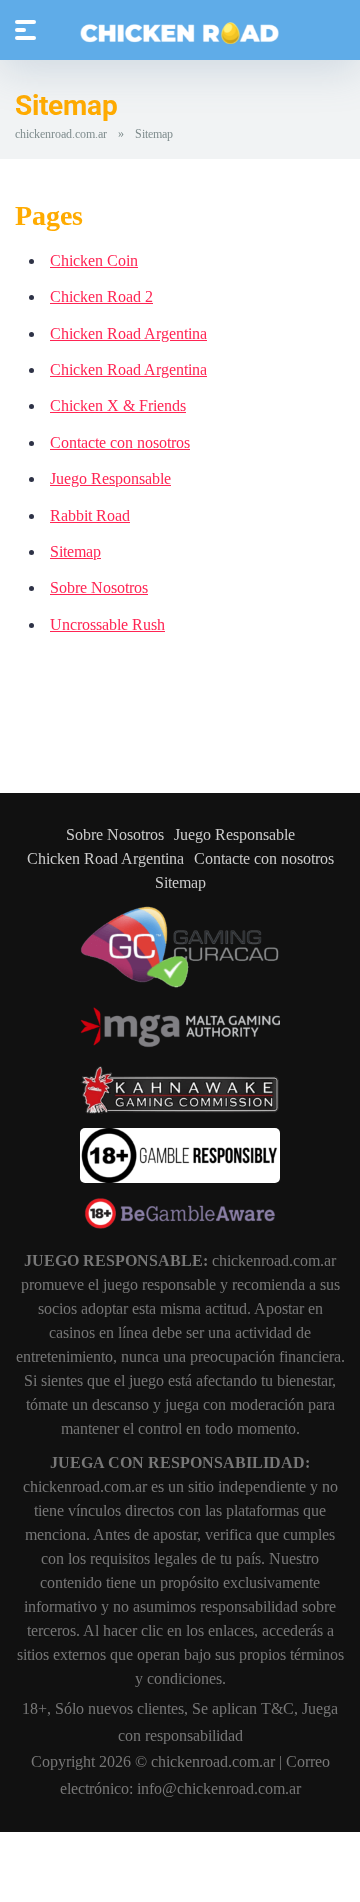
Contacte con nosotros (120, 442)
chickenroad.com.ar (61, 134)
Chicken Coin (94, 260)
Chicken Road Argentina (128, 333)
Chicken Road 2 (101, 296)
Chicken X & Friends (118, 405)
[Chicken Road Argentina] (180, 33)
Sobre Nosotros (99, 587)
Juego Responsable (110, 478)
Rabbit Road (90, 515)
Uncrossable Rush (107, 624)
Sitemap (75, 551)
